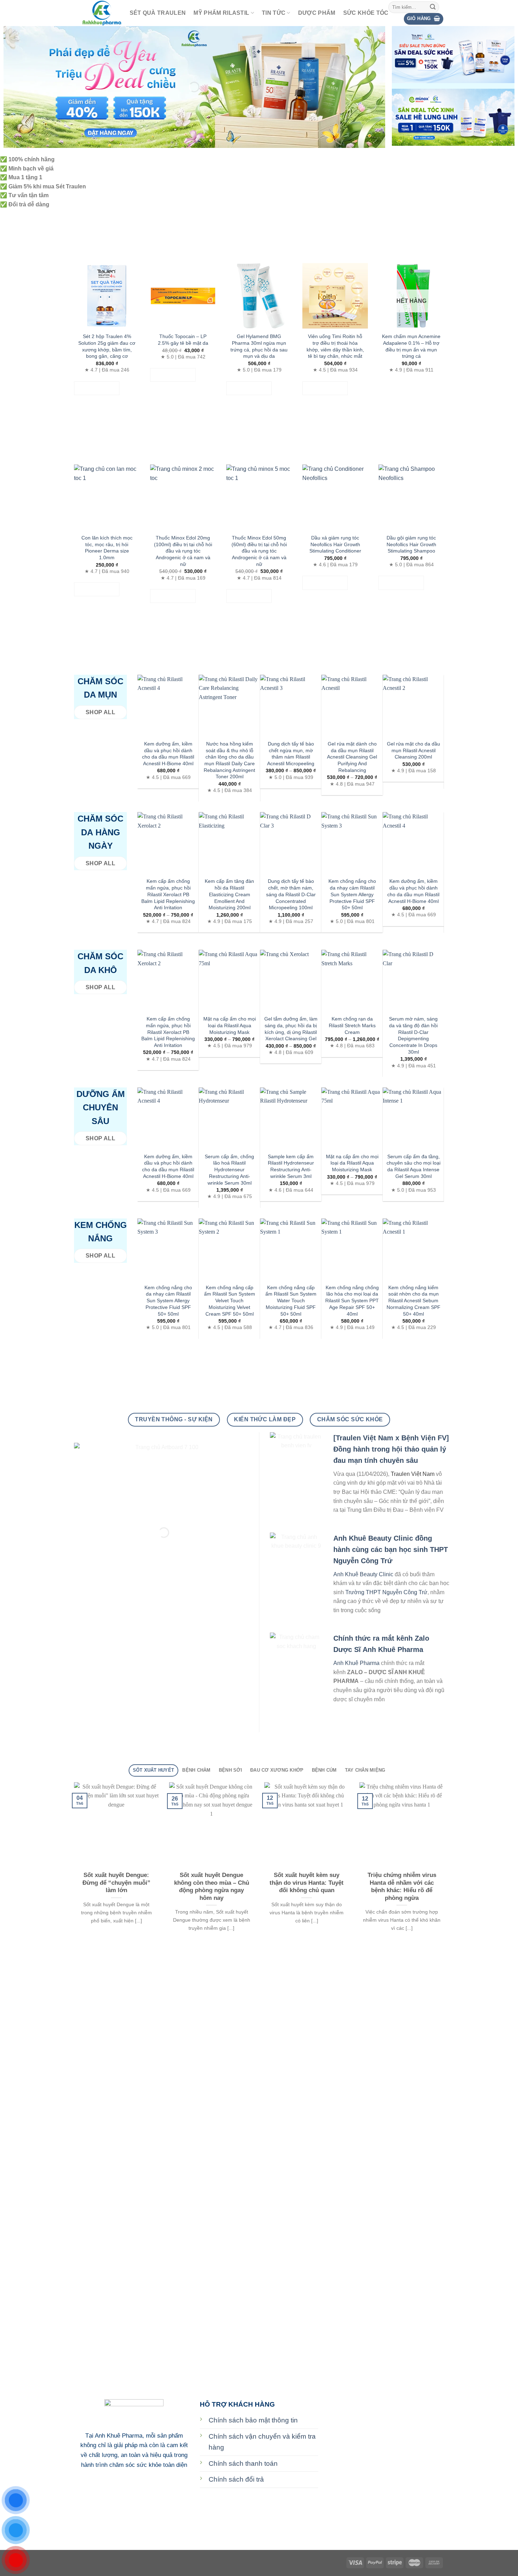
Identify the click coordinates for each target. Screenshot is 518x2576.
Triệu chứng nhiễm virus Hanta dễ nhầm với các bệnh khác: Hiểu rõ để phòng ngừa (402, 1886)
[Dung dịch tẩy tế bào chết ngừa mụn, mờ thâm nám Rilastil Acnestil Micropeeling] (291, 705)
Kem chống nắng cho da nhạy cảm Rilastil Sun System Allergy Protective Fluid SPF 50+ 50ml (352, 894)
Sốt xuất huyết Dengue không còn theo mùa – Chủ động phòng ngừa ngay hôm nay (212, 1886)
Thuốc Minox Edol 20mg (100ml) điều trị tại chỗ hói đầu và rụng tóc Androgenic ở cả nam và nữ (183, 551)
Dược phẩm (317, 13)
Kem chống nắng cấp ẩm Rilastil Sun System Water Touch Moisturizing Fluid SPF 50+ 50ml (291, 1301)
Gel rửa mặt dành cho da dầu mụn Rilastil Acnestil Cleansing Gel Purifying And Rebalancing (352, 757)
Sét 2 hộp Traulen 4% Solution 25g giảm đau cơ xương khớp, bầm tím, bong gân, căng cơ (107, 346)
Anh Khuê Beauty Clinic (363, 1574)
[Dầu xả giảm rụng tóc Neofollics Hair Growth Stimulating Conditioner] (335, 497)
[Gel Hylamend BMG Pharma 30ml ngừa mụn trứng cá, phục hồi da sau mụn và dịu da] (259, 296)
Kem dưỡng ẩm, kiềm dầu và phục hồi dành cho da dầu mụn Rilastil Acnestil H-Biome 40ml (168, 754)
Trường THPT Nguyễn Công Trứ (386, 1592)
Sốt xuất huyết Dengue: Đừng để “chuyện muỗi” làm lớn (116, 1883)
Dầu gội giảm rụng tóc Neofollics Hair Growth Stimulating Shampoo (411, 544)
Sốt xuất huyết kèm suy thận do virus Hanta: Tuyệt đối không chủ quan (307, 1883)
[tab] (153, 1770)
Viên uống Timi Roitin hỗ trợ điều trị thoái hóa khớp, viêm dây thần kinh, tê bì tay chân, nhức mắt (335, 346)
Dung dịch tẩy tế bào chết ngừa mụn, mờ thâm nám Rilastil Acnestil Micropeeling (291, 754)
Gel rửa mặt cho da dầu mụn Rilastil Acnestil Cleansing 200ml (414, 750)
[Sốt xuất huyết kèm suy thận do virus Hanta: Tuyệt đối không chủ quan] (307, 1825)
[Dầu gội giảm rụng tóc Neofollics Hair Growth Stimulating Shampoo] (411, 497)
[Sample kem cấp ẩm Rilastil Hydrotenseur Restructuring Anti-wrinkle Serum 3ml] (291, 1118)
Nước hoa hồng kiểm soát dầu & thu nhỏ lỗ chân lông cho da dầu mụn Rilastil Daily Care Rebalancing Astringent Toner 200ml (229, 760)
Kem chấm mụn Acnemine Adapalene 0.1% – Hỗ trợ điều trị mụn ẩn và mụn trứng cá (411, 346)
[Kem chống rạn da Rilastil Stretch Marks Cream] (352, 980)
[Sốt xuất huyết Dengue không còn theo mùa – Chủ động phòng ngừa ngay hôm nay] (211, 1825)
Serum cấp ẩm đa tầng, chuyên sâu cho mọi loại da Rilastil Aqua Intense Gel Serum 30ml (414, 1166)
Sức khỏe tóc (366, 13)
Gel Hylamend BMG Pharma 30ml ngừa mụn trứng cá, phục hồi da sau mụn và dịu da (259, 346)
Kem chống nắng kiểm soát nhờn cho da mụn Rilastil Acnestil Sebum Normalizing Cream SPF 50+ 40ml (414, 1301)
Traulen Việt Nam (413, 1474)
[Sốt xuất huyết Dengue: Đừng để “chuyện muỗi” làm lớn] (116, 1825)
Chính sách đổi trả (236, 2479)
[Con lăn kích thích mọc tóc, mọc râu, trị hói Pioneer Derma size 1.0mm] (107, 497)
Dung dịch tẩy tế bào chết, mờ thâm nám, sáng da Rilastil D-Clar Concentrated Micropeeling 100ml (291, 894)
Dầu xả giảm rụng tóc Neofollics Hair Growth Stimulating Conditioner (335, 544)
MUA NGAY (97, 388)
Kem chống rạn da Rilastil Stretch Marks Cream (352, 1025)
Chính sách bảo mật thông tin (253, 2420)
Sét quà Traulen (158, 13)
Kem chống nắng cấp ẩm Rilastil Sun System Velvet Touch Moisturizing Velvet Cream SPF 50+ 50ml (230, 1301)
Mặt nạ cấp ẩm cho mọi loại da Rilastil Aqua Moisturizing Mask (230, 1025)
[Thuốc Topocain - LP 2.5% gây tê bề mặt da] (183, 296)
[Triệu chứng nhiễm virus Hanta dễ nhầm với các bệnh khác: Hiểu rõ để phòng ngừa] (402, 1825)
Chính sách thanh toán (243, 2463)
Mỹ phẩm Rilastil (221, 13)
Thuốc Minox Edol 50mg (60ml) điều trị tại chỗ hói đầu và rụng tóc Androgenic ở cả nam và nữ (259, 551)
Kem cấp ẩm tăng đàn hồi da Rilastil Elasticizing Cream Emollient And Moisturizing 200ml (229, 894)
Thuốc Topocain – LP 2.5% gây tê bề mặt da (183, 340)
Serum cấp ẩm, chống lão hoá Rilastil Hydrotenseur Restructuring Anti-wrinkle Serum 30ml (229, 1170)
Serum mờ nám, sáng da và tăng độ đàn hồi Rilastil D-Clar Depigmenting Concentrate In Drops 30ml (413, 1035)
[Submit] (433, 7)
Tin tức (274, 13)
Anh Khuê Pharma (356, 1663)
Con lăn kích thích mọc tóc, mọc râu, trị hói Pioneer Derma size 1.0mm (107, 548)
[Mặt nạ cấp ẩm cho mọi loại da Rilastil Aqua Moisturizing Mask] (229, 980)
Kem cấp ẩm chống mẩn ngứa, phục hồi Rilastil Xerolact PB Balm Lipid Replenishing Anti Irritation (168, 894)
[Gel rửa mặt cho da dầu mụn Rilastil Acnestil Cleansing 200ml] (413, 705)
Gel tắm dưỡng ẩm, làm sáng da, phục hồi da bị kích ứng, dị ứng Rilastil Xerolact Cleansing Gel (291, 1029)
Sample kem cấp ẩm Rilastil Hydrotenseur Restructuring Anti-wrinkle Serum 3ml (291, 1166)
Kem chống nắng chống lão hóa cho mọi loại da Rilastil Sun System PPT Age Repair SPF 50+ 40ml (352, 1301)
